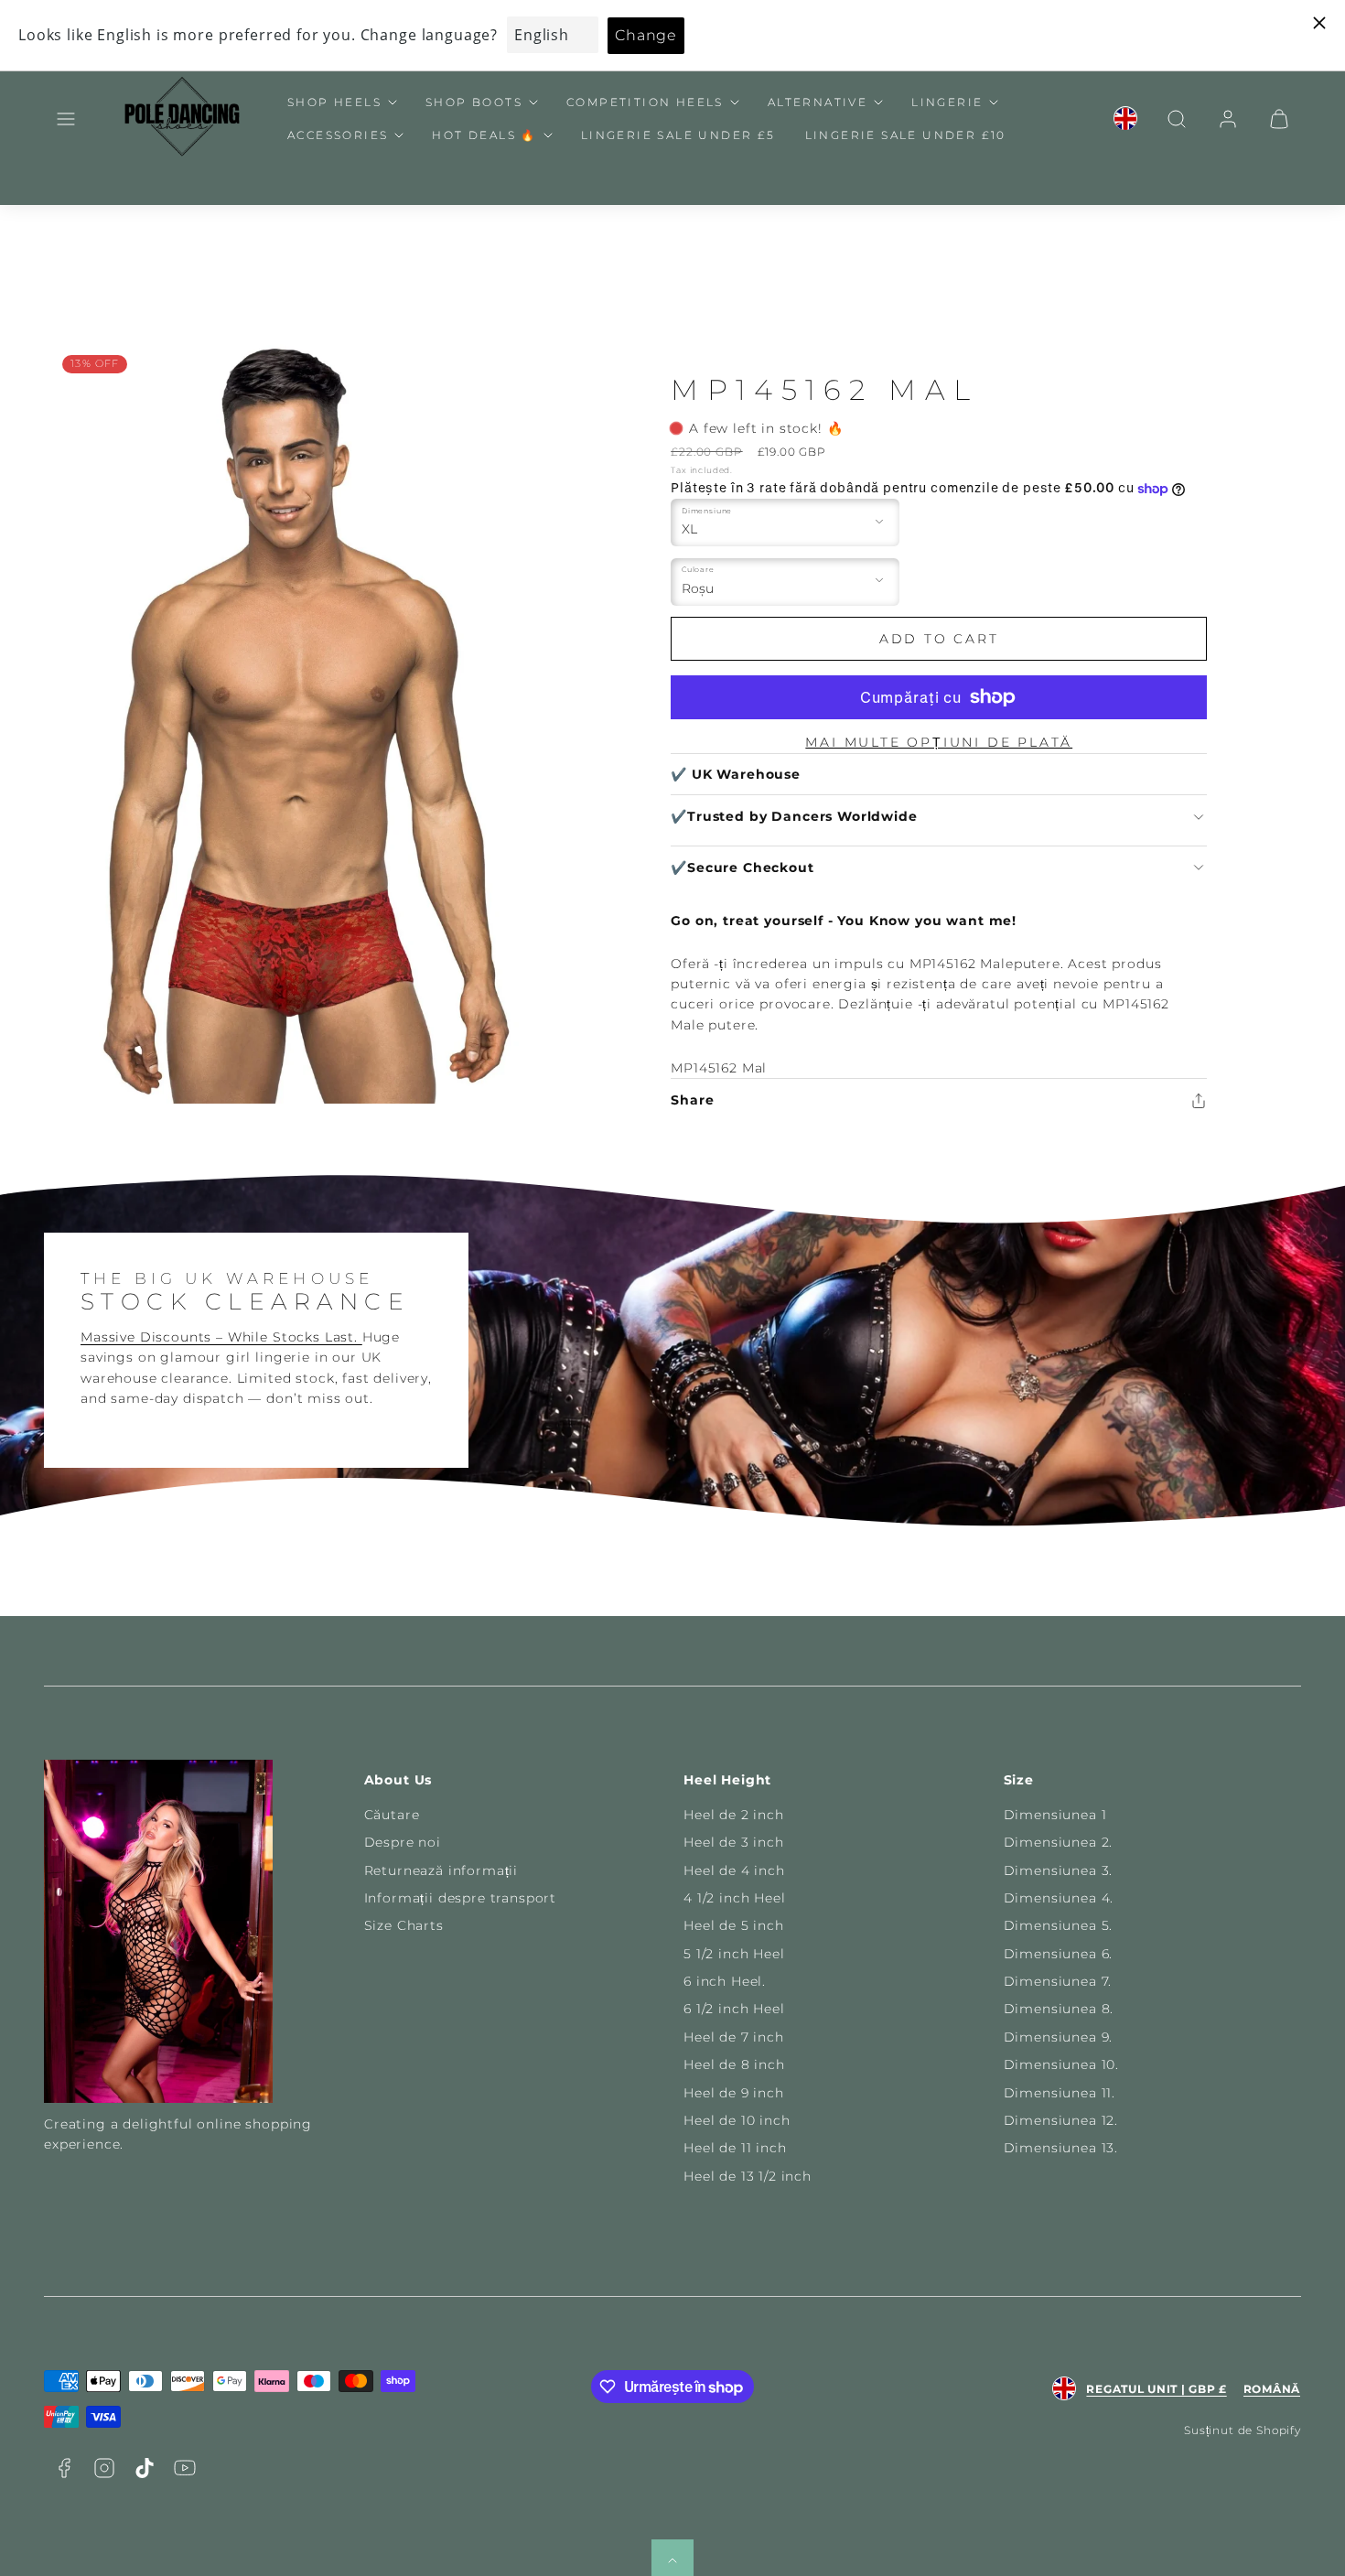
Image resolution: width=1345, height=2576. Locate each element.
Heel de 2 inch (734, 1815)
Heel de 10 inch (737, 2120)
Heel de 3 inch (734, 1842)
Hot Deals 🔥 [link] (484, 135)
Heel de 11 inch (735, 2148)
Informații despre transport (461, 1898)
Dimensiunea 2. (1059, 1842)
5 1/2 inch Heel (734, 1954)
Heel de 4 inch (734, 1870)
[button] (66, 119)
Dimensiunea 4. (1059, 1898)
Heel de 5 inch (734, 1925)
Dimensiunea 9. (1059, 2037)
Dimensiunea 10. (1062, 2064)
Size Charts (404, 1925)
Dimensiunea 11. (1060, 2093)
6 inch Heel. (725, 1981)
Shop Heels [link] (334, 102)
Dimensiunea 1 (1055, 1815)
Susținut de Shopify (1243, 2430)
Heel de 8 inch (734, 2064)
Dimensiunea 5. (1059, 1925)
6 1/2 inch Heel (734, 2009)
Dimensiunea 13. (1061, 2148)
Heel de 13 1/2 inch (748, 2176)
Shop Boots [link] (474, 102)
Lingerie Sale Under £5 (678, 135)
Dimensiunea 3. (1059, 1870)
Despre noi (403, 1842)
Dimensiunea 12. (1061, 2120)
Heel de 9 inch (734, 2093)
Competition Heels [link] (645, 102)
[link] (1125, 119)
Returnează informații (441, 1870)
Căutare (392, 1815)
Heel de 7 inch (734, 2037)
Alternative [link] (818, 102)
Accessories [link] (338, 135)
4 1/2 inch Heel (735, 1898)
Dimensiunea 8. (1059, 2009)
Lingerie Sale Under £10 (906, 135)
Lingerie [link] (947, 102)
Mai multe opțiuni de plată (939, 742)
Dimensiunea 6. (1059, 1954)
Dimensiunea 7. (1058, 1981)
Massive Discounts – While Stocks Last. (221, 1337)
